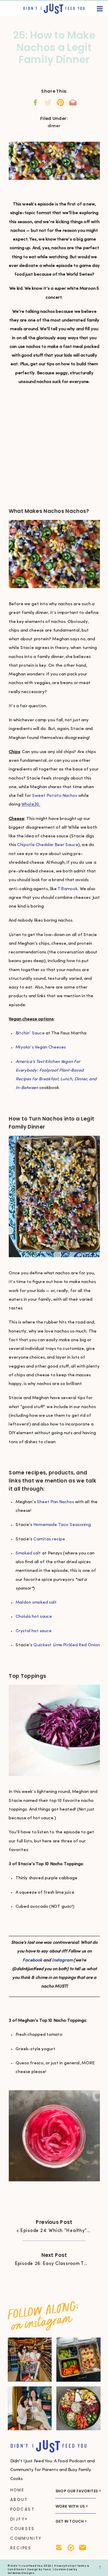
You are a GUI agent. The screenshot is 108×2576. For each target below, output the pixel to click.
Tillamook (67, 889)
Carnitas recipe (49, 1539)
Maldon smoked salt (37, 1603)
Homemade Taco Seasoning (62, 1525)
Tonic (47, 2569)
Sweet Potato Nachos (55, 796)
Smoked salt (28, 1553)
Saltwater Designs (21, 2573)
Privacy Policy (64, 2566)
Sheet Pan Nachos (55, 1502)
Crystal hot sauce (34, 1631)
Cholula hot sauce (34, 1617)
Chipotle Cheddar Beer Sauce (48, 845)
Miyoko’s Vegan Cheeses (41, 1047)
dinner (54, 126)
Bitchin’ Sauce (30, 1033)
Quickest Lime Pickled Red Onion (67, 1645)
